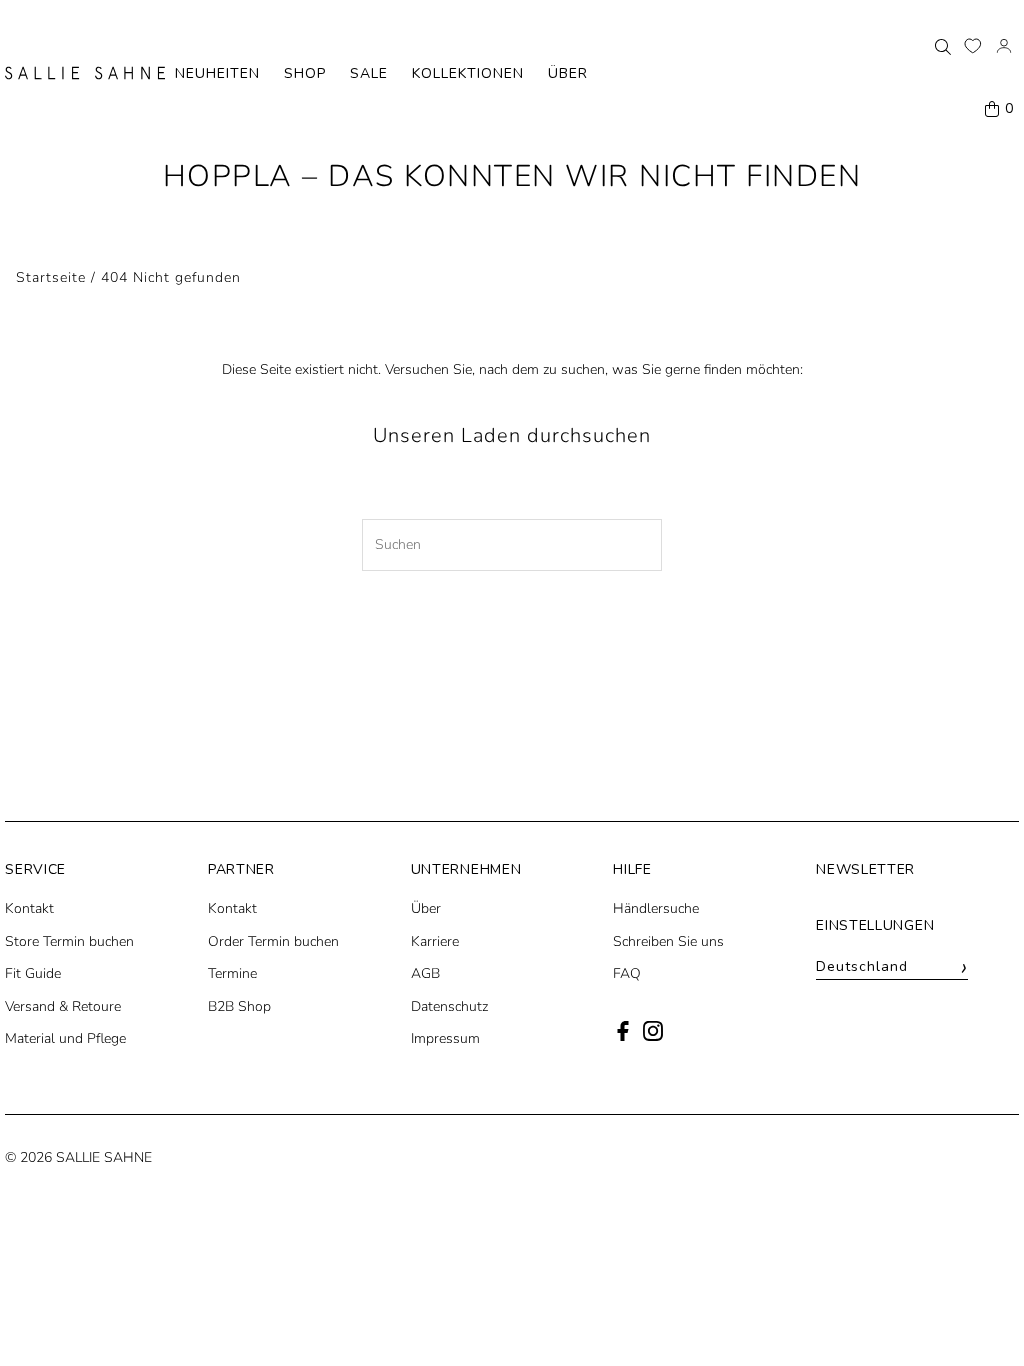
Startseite (51, 277)
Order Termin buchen (273, 941)
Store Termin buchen (69, 941)
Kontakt (29, 908)
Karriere (435, 941)
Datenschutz (449, 1006)
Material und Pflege (65, 1038)
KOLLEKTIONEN (468, 73)
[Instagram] (653, 1036)
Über (426, 908)
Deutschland (892, 967)
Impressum (445, 1038)
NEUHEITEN (217, 73)
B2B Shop (239, 1006)
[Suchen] (943, 46)
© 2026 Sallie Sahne (78, 1157)
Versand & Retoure (63, 1006)
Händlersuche (656, 908)
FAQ (627, 973)
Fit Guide (33, 973)
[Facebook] (623, 1036)
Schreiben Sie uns (668, 941)
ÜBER (568, 73)
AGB (425, 973)
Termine (232, 973)
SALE (369, 73)
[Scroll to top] (981, 1313)
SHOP (305, 73)
